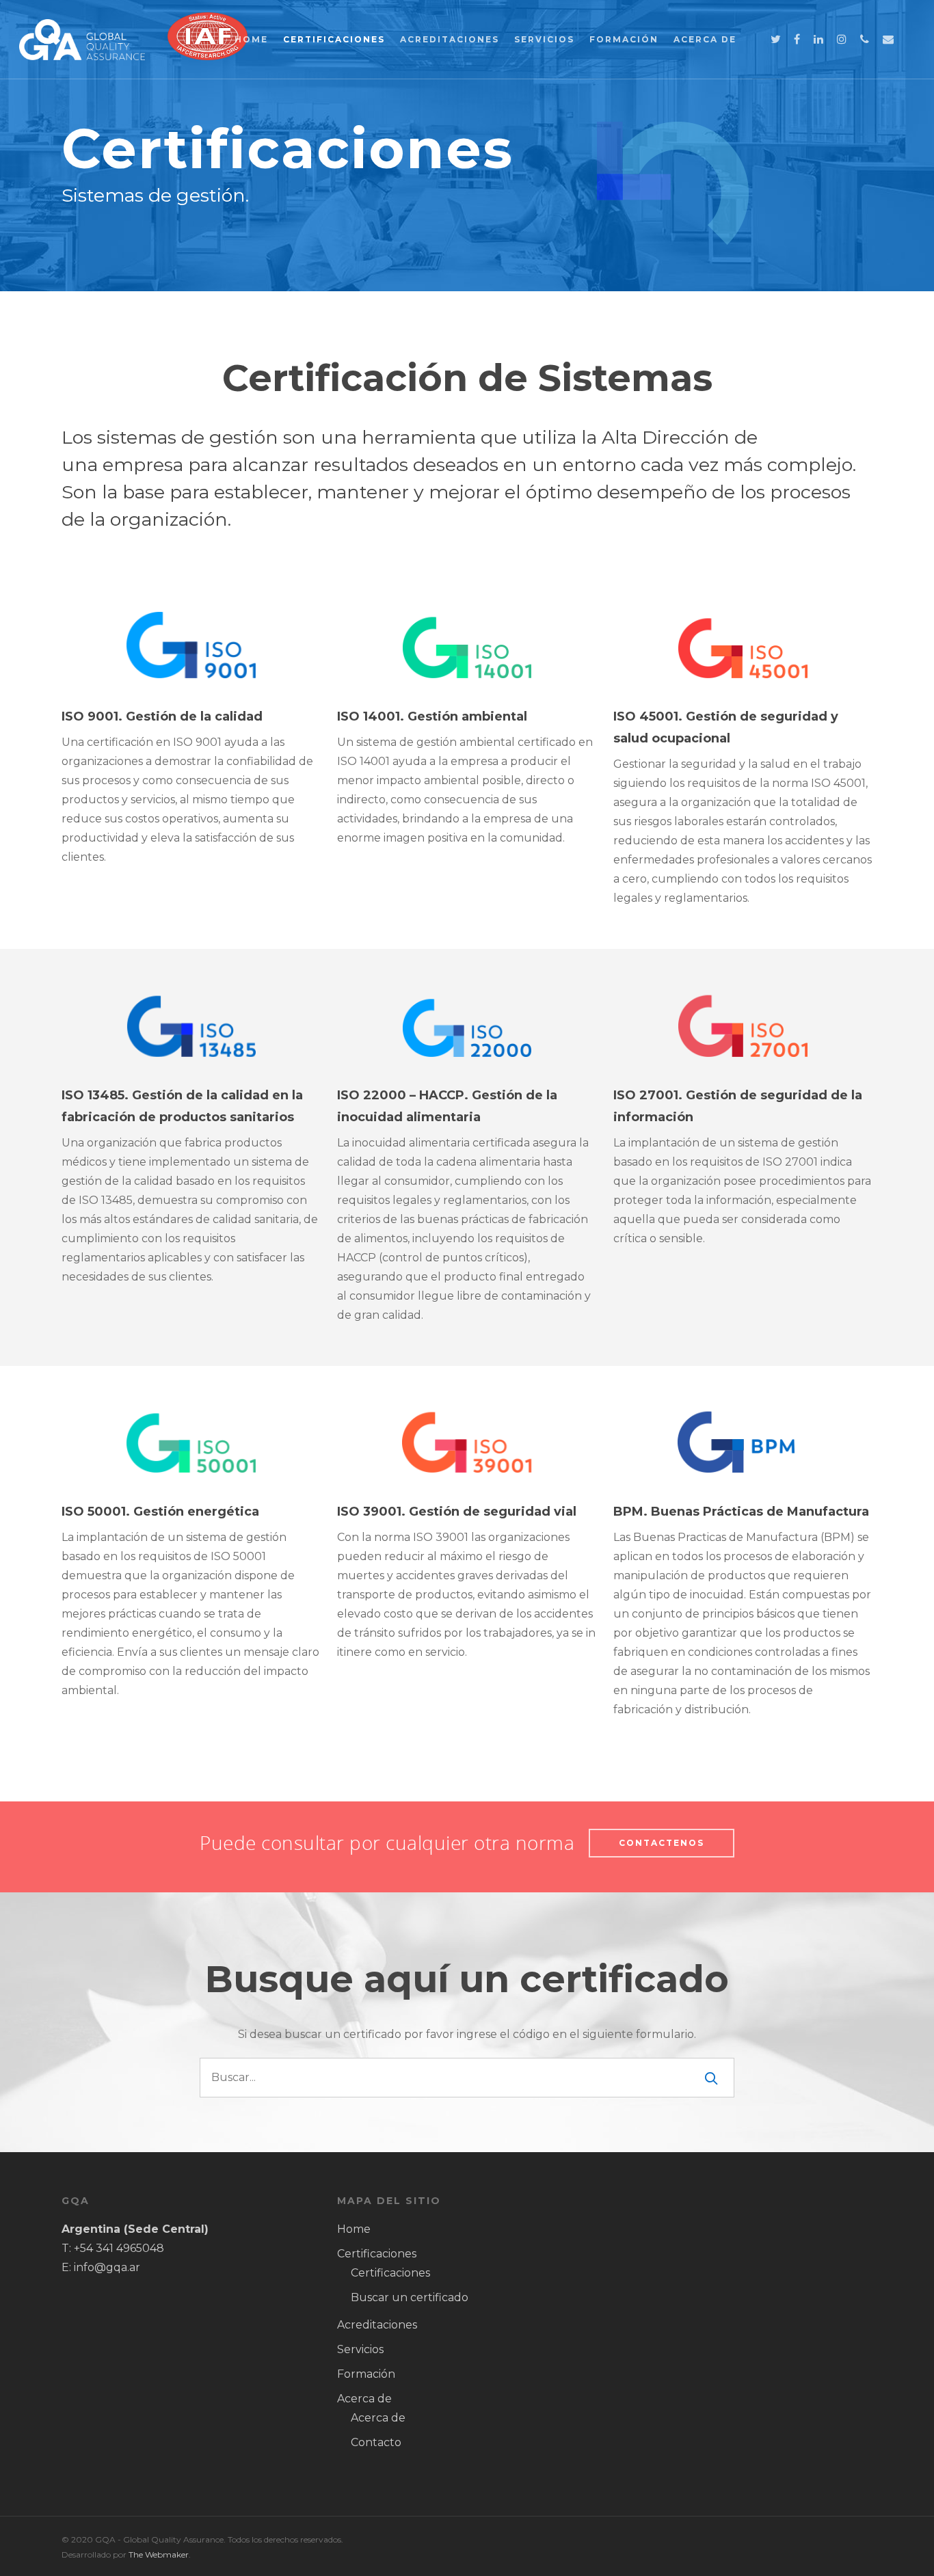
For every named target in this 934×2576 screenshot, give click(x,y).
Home (251, 39)
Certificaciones (334, 39)
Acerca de (705, 39)
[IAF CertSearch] (208, 67)
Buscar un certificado (410, 2297)
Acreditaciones (450, 39)
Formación (624, 39)
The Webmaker (159, 2554)
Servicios (544, 39)
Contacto (376, 2442)
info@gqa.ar (107, 2267)
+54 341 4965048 (119, 2248)
